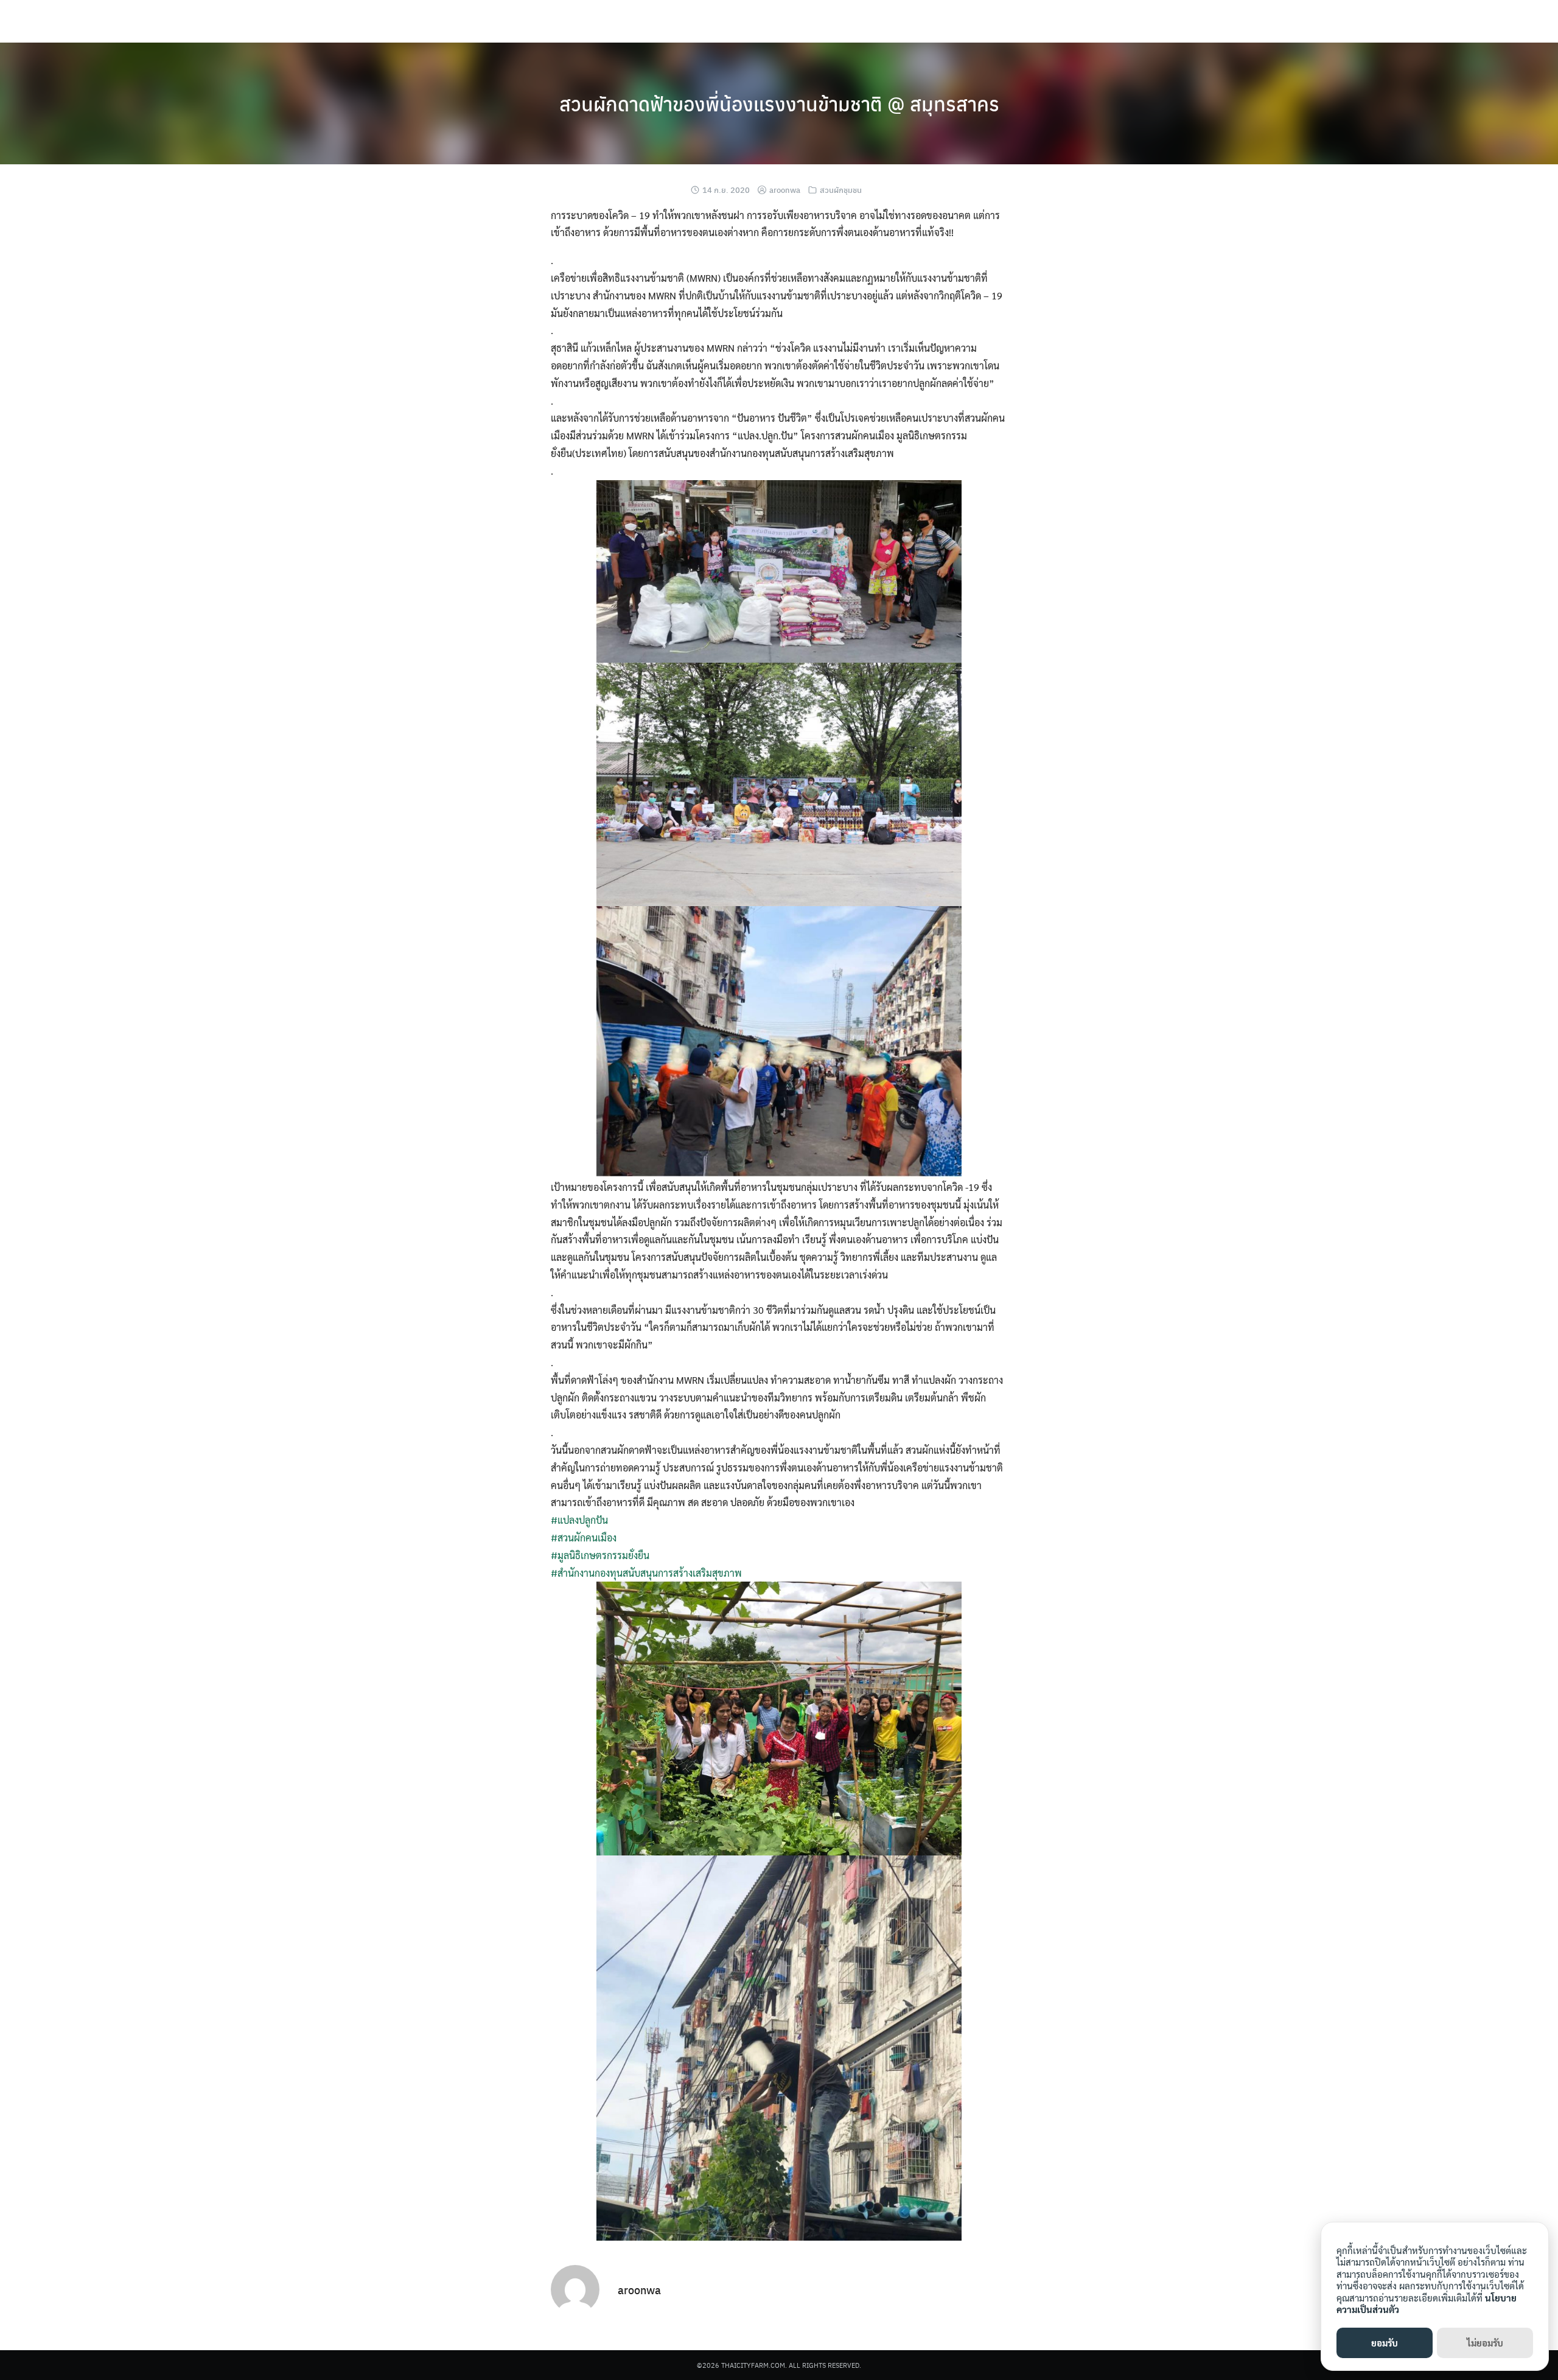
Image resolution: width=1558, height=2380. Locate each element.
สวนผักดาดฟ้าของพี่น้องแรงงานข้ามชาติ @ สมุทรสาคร (779, 103)
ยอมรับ (1385, 2343)
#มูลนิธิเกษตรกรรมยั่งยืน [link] (600, 1555)
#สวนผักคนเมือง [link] (584, 1537)
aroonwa (785, 190)
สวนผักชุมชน (841, 190)
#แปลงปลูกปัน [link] (579, 1520)
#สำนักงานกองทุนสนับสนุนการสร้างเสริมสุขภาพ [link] (646, 1573)
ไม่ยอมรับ (1485, 2343)
